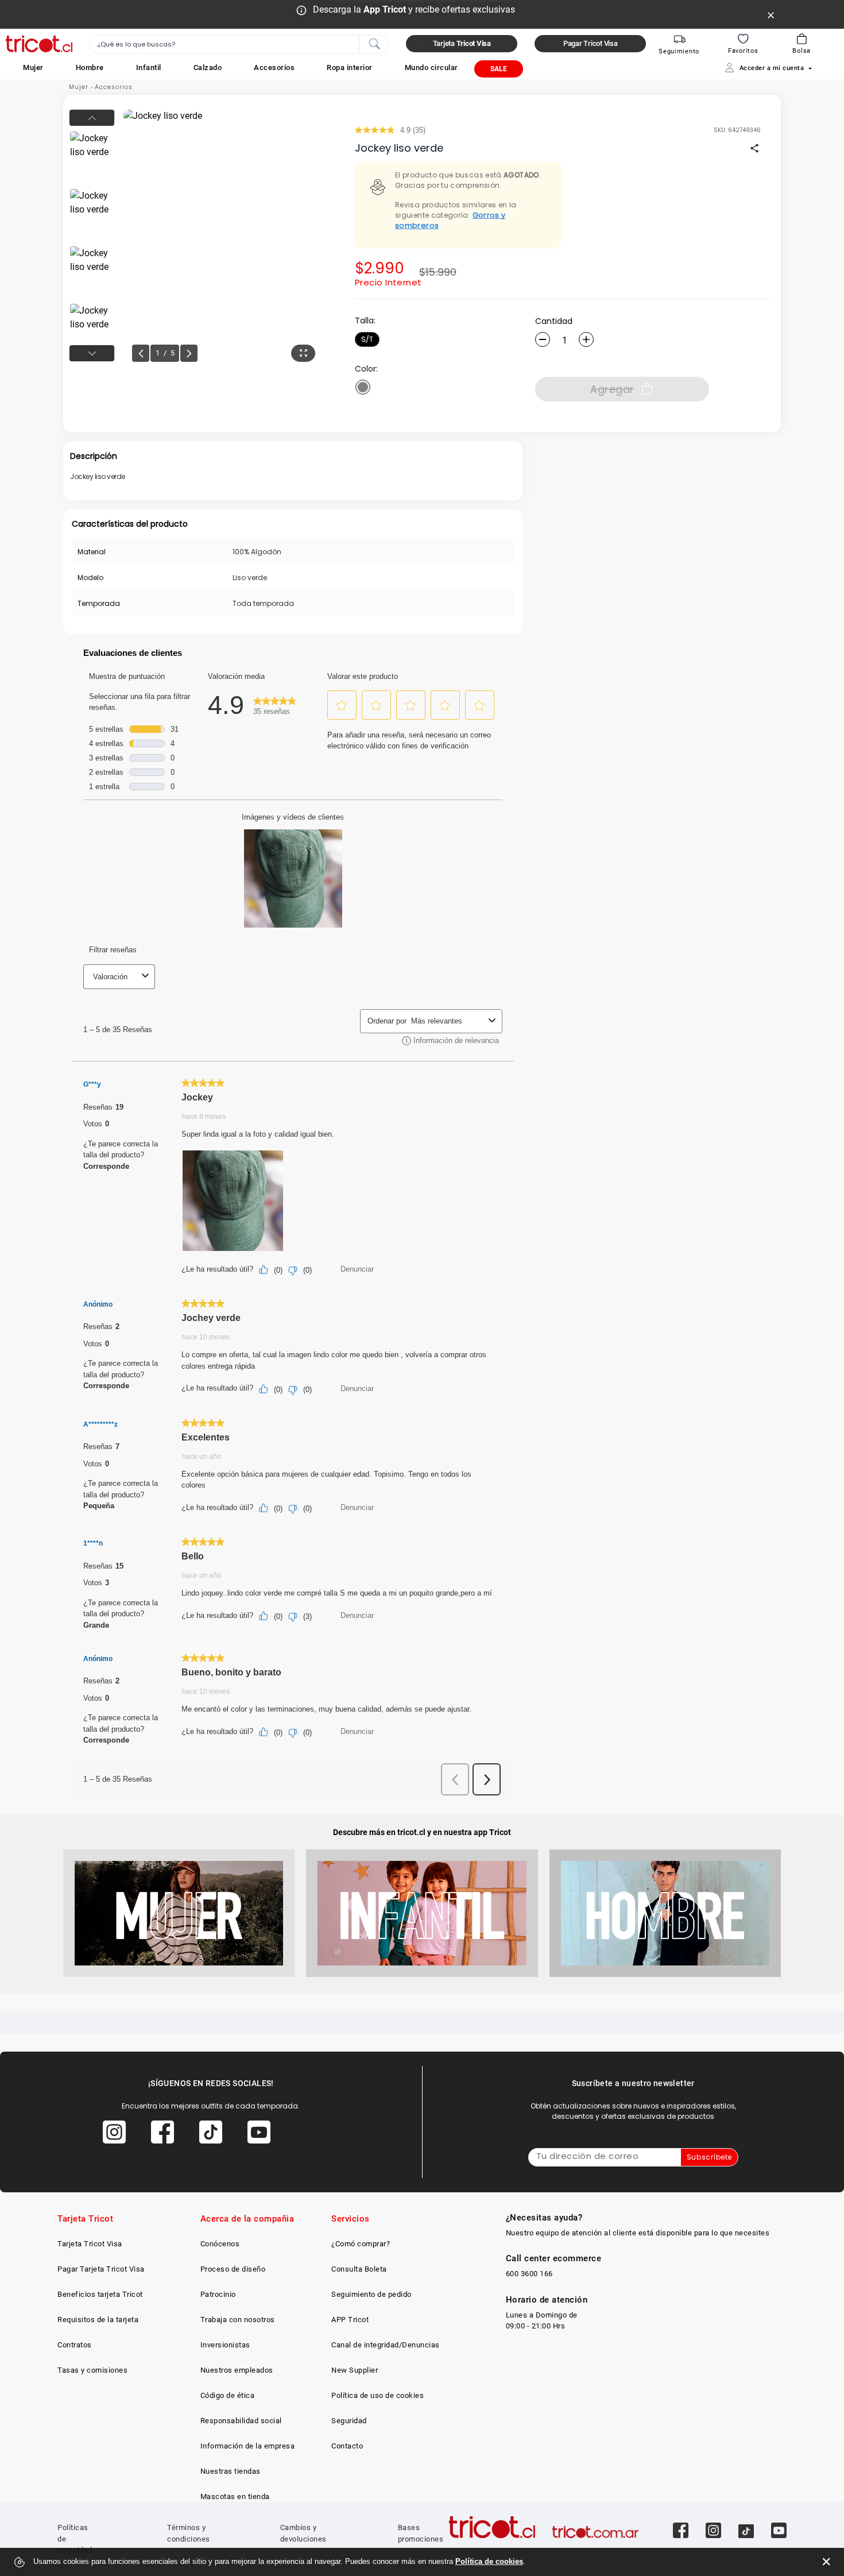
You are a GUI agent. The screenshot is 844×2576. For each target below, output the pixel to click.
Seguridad (349, 2421)
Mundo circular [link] (431, 67)
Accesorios (114, 87)
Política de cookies (489, 2561)
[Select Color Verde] (363, 387)
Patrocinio (218, 2294)
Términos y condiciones (189, 2533)
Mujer (79, 87)
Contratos (75, 2345)
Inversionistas (225, 2345)
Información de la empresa (248, 2446)
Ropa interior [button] (350, 67)
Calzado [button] (208, 67)
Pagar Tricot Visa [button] (591, 43)
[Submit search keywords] (374, 43)
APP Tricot (350, 2320)
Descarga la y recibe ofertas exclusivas (414, 9)
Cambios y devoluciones (303, 2533)
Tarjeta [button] (462, 43)
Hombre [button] (90, 67)
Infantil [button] (149, 67)
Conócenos (220, 2244)
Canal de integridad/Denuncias (386, 2345)
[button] (33, 67)
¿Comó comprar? (361, 2244)
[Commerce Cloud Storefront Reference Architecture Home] (39, 44)
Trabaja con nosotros (238, 2320)
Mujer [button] (33, 67)
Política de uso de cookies (378, 2395)
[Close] (771, 14)
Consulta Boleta (359, 2269)
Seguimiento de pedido (371, 2294)
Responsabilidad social (241, 2421)
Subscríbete (709, 2157)
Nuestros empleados (237, 2370)
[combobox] (239, 44)
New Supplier (355, 2370)
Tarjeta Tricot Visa (90, 2244)
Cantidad (554, 321)
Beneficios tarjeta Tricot (100, 2294)
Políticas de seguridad (75, 2539)
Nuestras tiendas (231, 2471)
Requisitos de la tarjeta (98, 2320)
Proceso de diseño (233, 2269)
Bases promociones (421, 2533)
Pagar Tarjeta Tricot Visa (101, 2269)
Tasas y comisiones (92, 2370)
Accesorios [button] (274, 67)
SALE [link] (499, 69)
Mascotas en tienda (235, 2496)
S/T (367, 339)
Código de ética (228, 2395)
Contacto (347, 2446)
